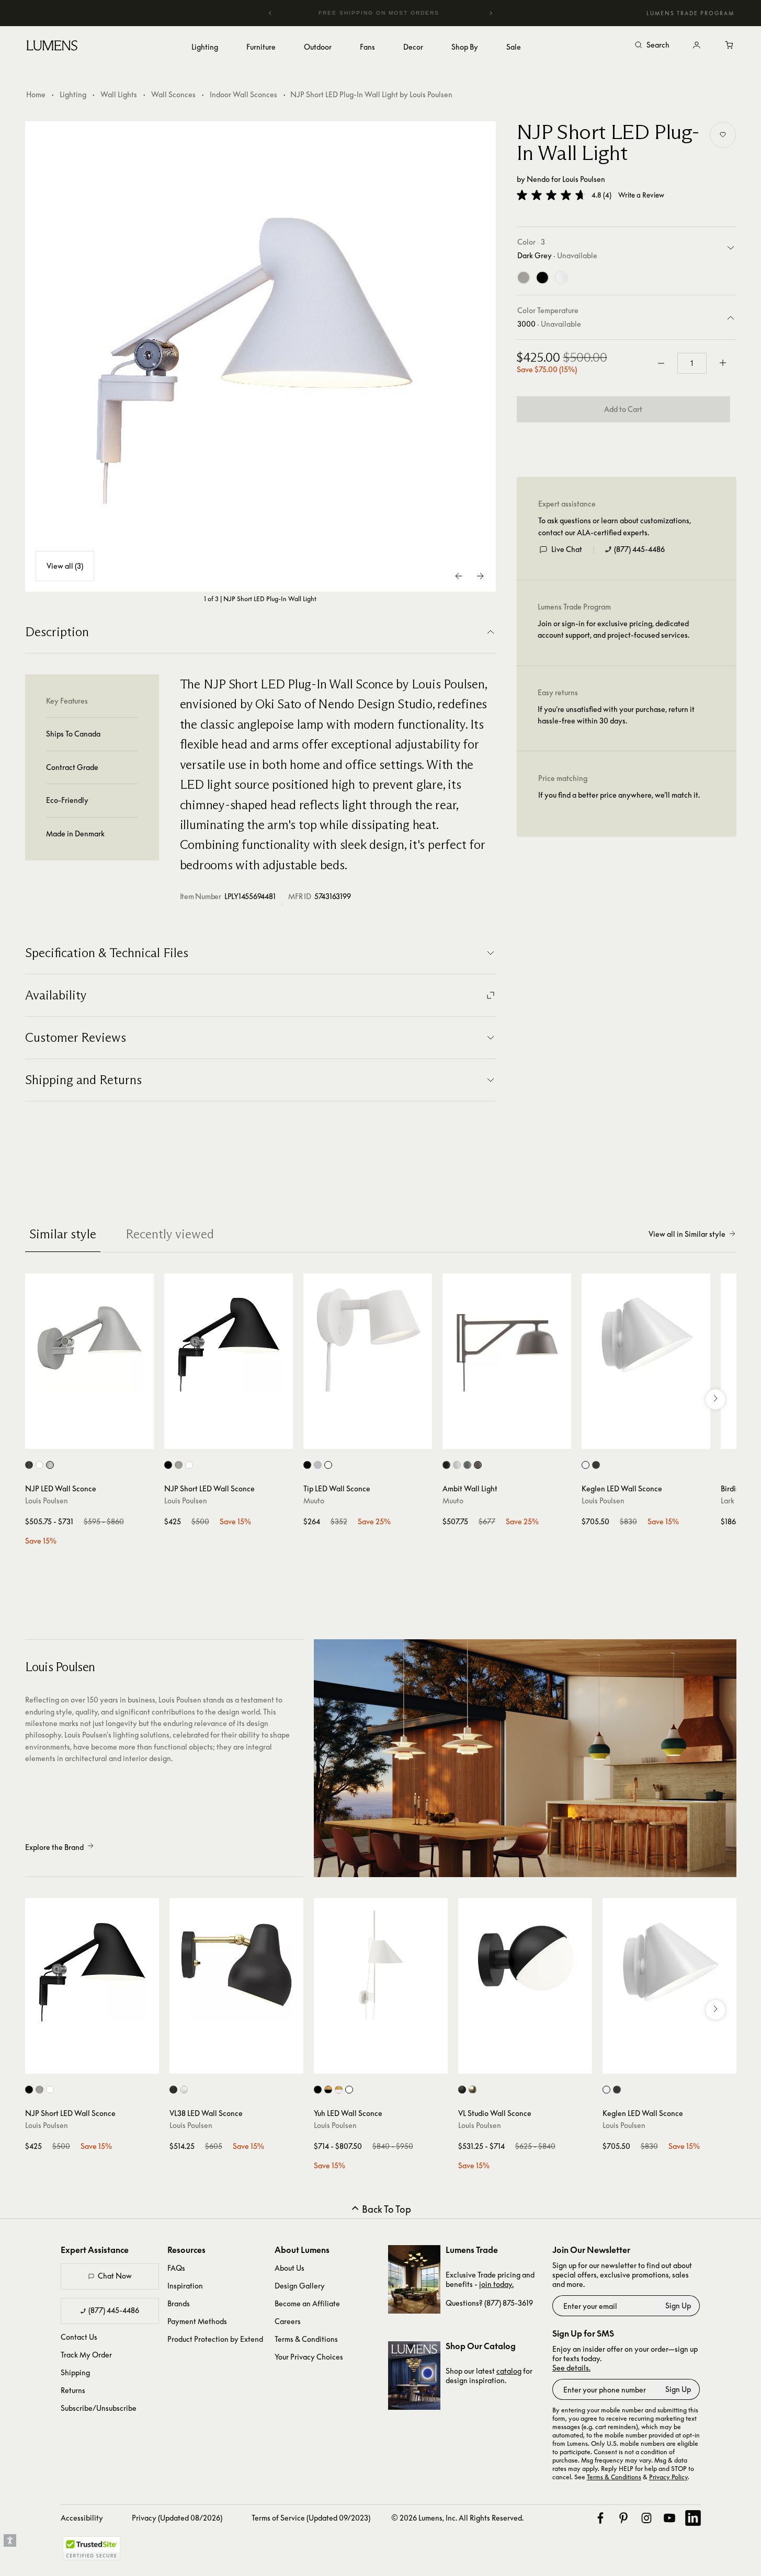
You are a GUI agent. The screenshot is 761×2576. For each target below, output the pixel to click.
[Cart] (730, 45)
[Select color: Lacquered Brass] (473, 2090)
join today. (496, 2284)
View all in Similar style (687, 1234)
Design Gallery (300, 2286)
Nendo (538, 179)
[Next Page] (480, 576)
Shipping (75, 2372)
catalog (509, 2371)
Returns (73, 2390)
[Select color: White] (39, 1465)
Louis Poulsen (584, 179)
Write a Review (641, 195)
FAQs (176, 2268)
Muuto (314, 1500)
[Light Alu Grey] (524, 278)
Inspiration (185, 2286)
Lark (728, 1500)
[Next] (491, 13)
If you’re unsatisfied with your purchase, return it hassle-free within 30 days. (616, 715)
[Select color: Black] (29, 1465)
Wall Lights (119, 94)
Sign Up (678, 2305)
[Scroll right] (715, 1399)
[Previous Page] (459, 576)
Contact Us (79, 2337)
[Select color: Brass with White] (339, 2090)
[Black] (542, 278)
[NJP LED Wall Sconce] (89, 1338)
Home (36, 94)
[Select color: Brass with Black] (328, 2090)
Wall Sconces (173, 94)
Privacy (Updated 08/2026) (177, 2518)
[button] (551, 195)
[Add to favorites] (723, 135)
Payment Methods (197, 2321)
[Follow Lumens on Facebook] (600, 2518)
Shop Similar (97, 1439)
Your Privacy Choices (309, 2357)
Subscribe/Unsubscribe (99, 2408)
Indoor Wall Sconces (243, 94)
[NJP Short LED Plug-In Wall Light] (260, 356)
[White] (561, 278)
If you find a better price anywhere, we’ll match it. (619, 795)
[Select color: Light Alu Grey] (179, 1465)
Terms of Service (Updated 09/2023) (311, 2518)
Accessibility (82, 2518)
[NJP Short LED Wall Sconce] (229, 1338)
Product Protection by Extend (215, 2339)
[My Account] (697, 45)
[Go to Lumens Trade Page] (414, 2279)
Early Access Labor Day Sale (400, 13)
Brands (179, 2303)
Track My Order (86, 2355)
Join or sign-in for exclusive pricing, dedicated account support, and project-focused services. (614, 629)
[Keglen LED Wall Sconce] (646, 1338)
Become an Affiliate (307, 2303)
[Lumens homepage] (52, 47)
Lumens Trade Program (690, 13)
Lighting (73, 94)
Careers (288, 2321)
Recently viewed (170, 1234)
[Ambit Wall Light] (507, 1338)
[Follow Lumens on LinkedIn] (693, 2518)
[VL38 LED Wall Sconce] (236, 1965)
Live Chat (567, 549)
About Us (289, 2268)
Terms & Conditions (306, 2339)
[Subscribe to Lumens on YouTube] (669, 2518)
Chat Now (115, 2276)
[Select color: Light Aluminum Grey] (50, 1465)
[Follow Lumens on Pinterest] (623, 2518)
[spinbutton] (692, 363)
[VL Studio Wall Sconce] (525, 1965)
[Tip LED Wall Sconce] (368, 1338)
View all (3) (65, 566)
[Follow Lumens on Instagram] (646, 2518)
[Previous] (270, 13)
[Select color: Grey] (318, 1465)
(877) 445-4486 (639, 549)
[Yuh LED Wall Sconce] (381, 1965)
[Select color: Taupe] (478, 1465)
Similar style (63, 1234)
